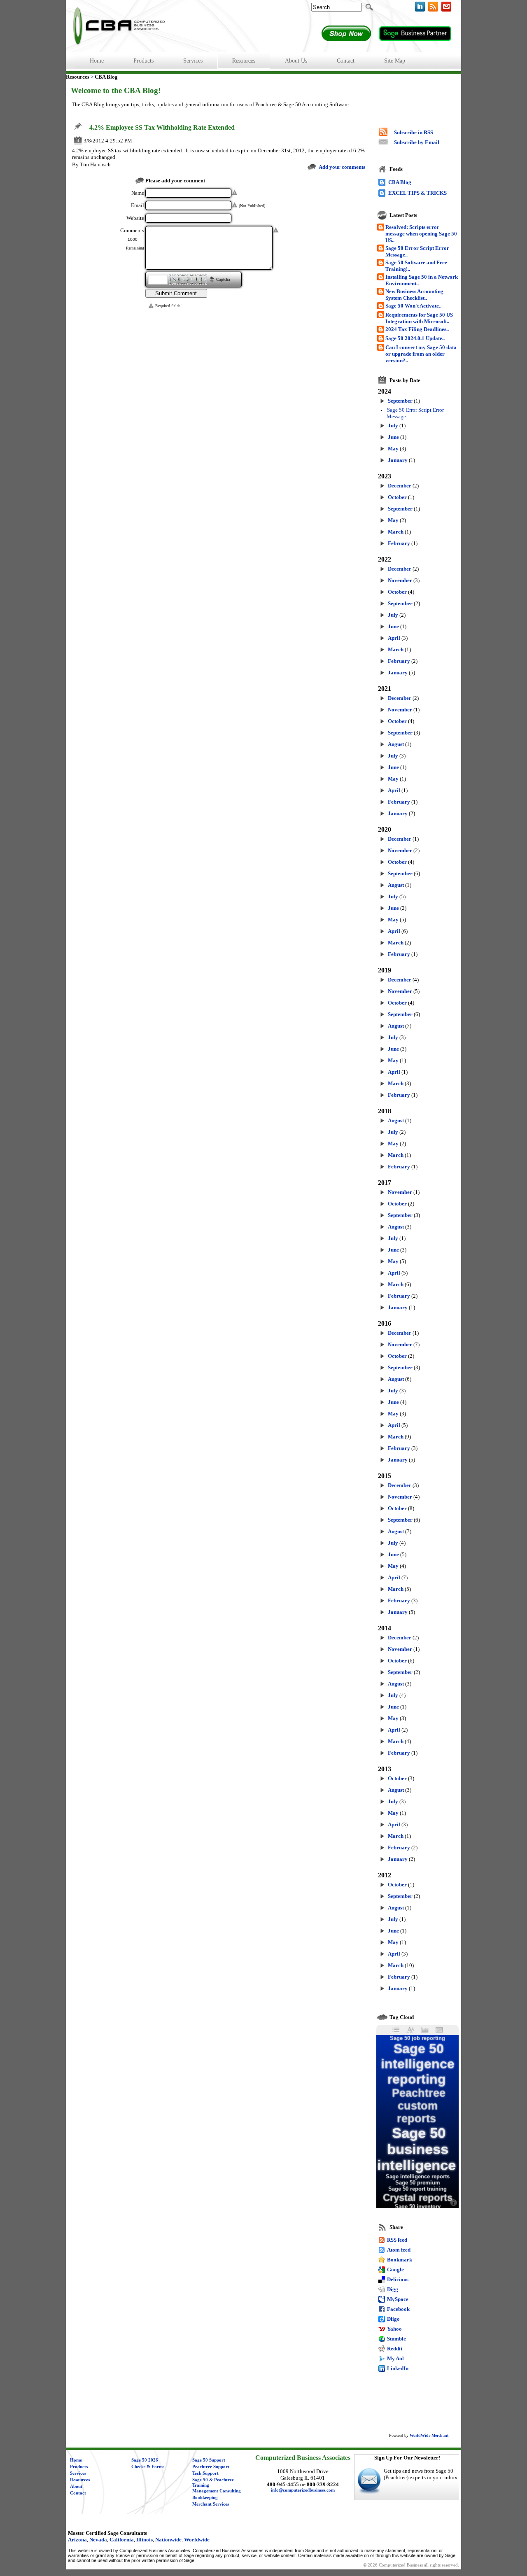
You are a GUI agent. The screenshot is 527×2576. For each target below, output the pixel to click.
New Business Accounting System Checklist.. (414, 295)
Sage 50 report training (417, 2189)
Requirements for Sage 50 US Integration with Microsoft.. (419, 318)
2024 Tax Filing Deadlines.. (417, 329)
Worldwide (197, 2540)
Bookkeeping (205, 2498)
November (400, 580)
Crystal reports (418, 2197)
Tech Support (205, 2473)
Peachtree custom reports (419, 2106)
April (394, 638)
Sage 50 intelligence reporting (418, 2064)
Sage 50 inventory (418, 2207)
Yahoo (394, 2329)
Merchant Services (211, 2504)
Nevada (98, 2540)
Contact (78, 2493)
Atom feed (399, 2250)
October (397, 497)
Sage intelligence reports (418, 2176)
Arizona (77, 2540)
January (398, 460)
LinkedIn (398, 2368)
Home (76, 2460)
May (393, 449)
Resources (80, 2480)
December (400, 486)
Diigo (393, 2319)
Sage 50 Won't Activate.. (413, 306)
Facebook (398, 2309)
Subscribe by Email (417, 142)
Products (79, 2467)
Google (395, 2269)
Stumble (396, 2339)
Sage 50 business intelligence (416, 2149)
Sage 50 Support (209, 2460)
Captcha (223, 280)
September (400, 401)
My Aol (395, 2358)
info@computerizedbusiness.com (303, 2490)
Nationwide (168, 2540)
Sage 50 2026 (145, 2460)
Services (78, 2473)
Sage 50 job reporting (417, 2038)
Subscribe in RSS (414, 132)
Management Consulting (217, 2491)
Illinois (145, 2540)
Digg (393, 2289)
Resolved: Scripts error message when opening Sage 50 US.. (421, 234)
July (393, 425)
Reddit (395, 2349)
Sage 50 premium (418, 2183)
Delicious (398, 2279)
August (396, 744)
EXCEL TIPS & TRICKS (417, 193)
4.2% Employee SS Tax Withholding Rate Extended (162, 128)
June (393, 437)
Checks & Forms (148, 2467)
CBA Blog (400, 182)
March (396, 532)
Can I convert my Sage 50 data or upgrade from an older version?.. (421, 354)
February (399, 543)
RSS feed (397, 2240)
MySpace (398, 2299)
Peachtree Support (211, 2467)
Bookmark (400, 2260)
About (76, 2486)
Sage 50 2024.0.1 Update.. (415, 338)
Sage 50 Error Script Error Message (415, 413)
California (122, 2540)
